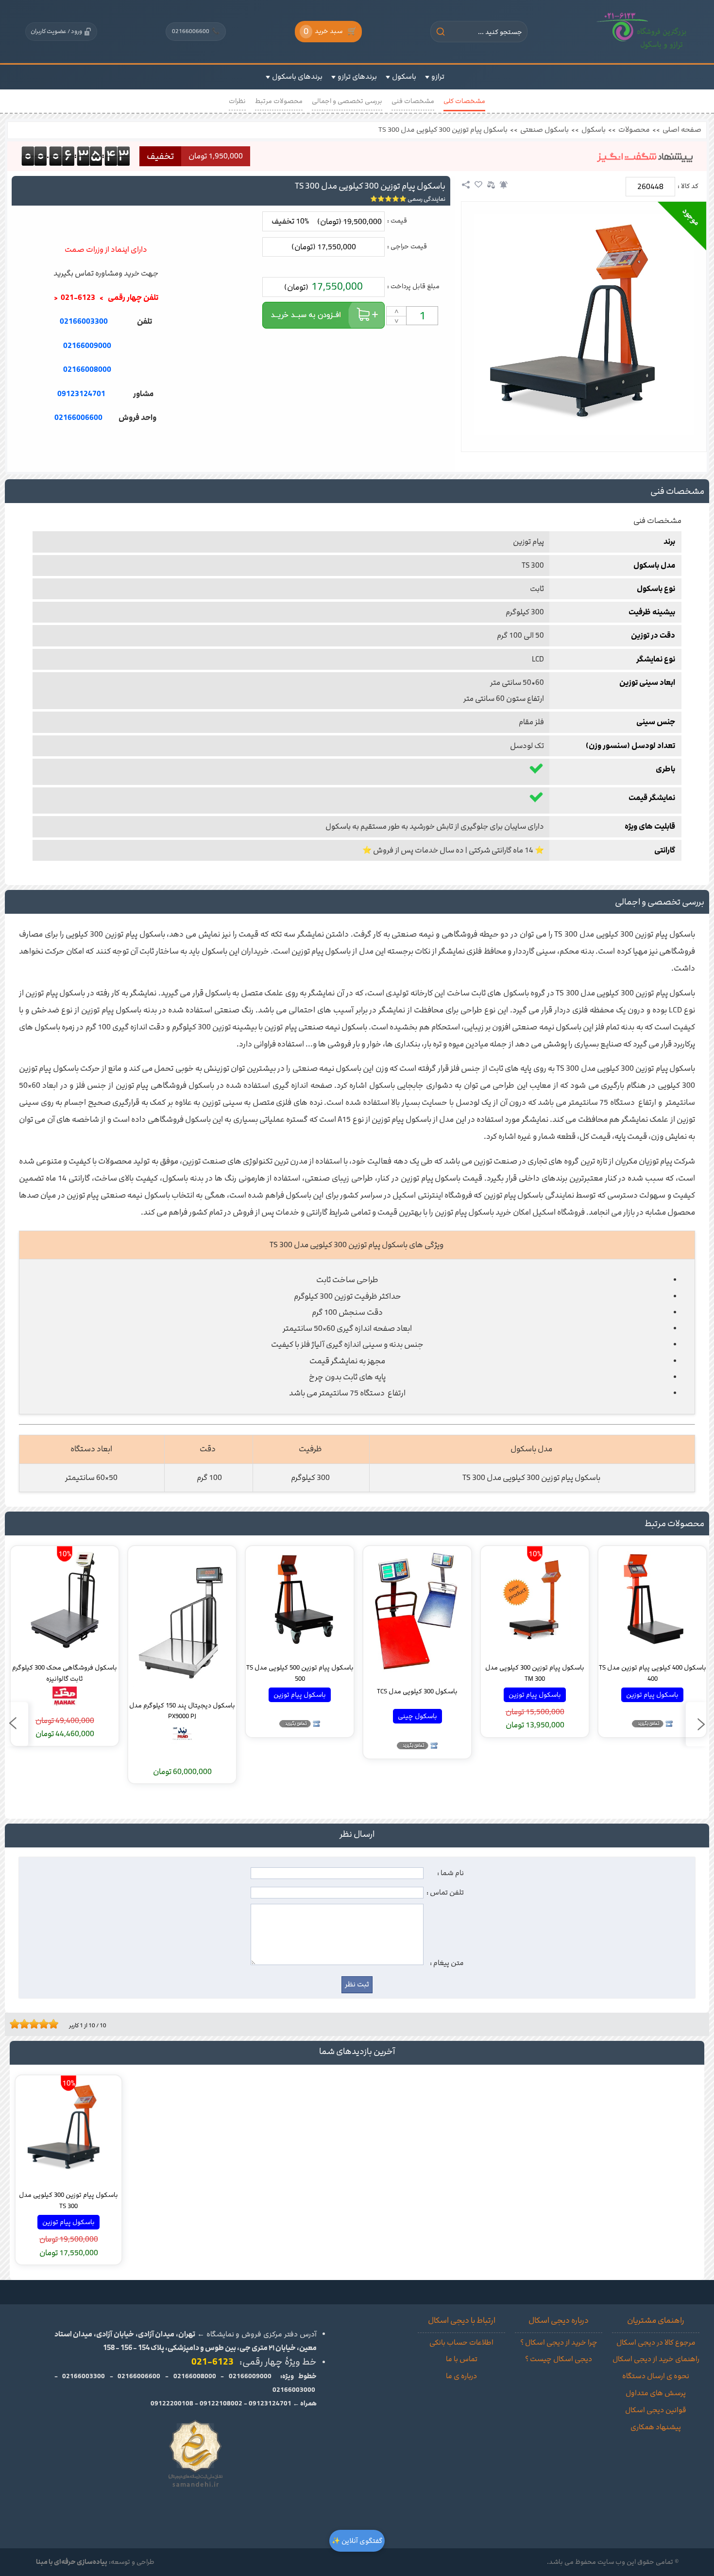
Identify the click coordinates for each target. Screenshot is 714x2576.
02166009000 (87, 346)
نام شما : (450, 1873)
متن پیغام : (447, 1963)
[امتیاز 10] (56, 2024)
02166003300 (84, 322)
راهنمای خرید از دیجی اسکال (656, 2359)
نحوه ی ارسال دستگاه (656, 2376)
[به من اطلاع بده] (504, 185)
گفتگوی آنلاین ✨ (357, 2541)
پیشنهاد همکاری (656, 2427)
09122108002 (221, 2403)
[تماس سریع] (106, 442)
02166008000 (87, 370)
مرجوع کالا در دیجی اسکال (656, 2343)
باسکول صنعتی (544, 130)
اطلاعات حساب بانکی (461, 2343)
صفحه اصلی (682, 130)
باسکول (594, 130)
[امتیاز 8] (46, 2024)
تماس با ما (462, 2359)
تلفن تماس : (445, 1893)
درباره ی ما (461, 2376)
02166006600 (196, 31)
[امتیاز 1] (12, 2024)
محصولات (634, 130)
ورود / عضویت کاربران (56, 31)
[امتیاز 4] (27, 2024)
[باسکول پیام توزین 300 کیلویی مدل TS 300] (584, 324)
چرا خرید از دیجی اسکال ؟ (559, 2343)
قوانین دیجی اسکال (656, 2410)
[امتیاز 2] (17, 2024)
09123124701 (81, 394)
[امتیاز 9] (51, 2024)
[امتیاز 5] (32, 2024)
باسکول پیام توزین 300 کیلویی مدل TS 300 (443, 130)
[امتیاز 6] (36, 2024)
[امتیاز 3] (22, 2024)
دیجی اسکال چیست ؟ (559, 2359)
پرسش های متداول (656, 2393)
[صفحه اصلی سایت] (642, 32)
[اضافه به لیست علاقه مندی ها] (478, 185)
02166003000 (294, 2390)
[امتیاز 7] (41, 2024)
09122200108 (172, 2403)
